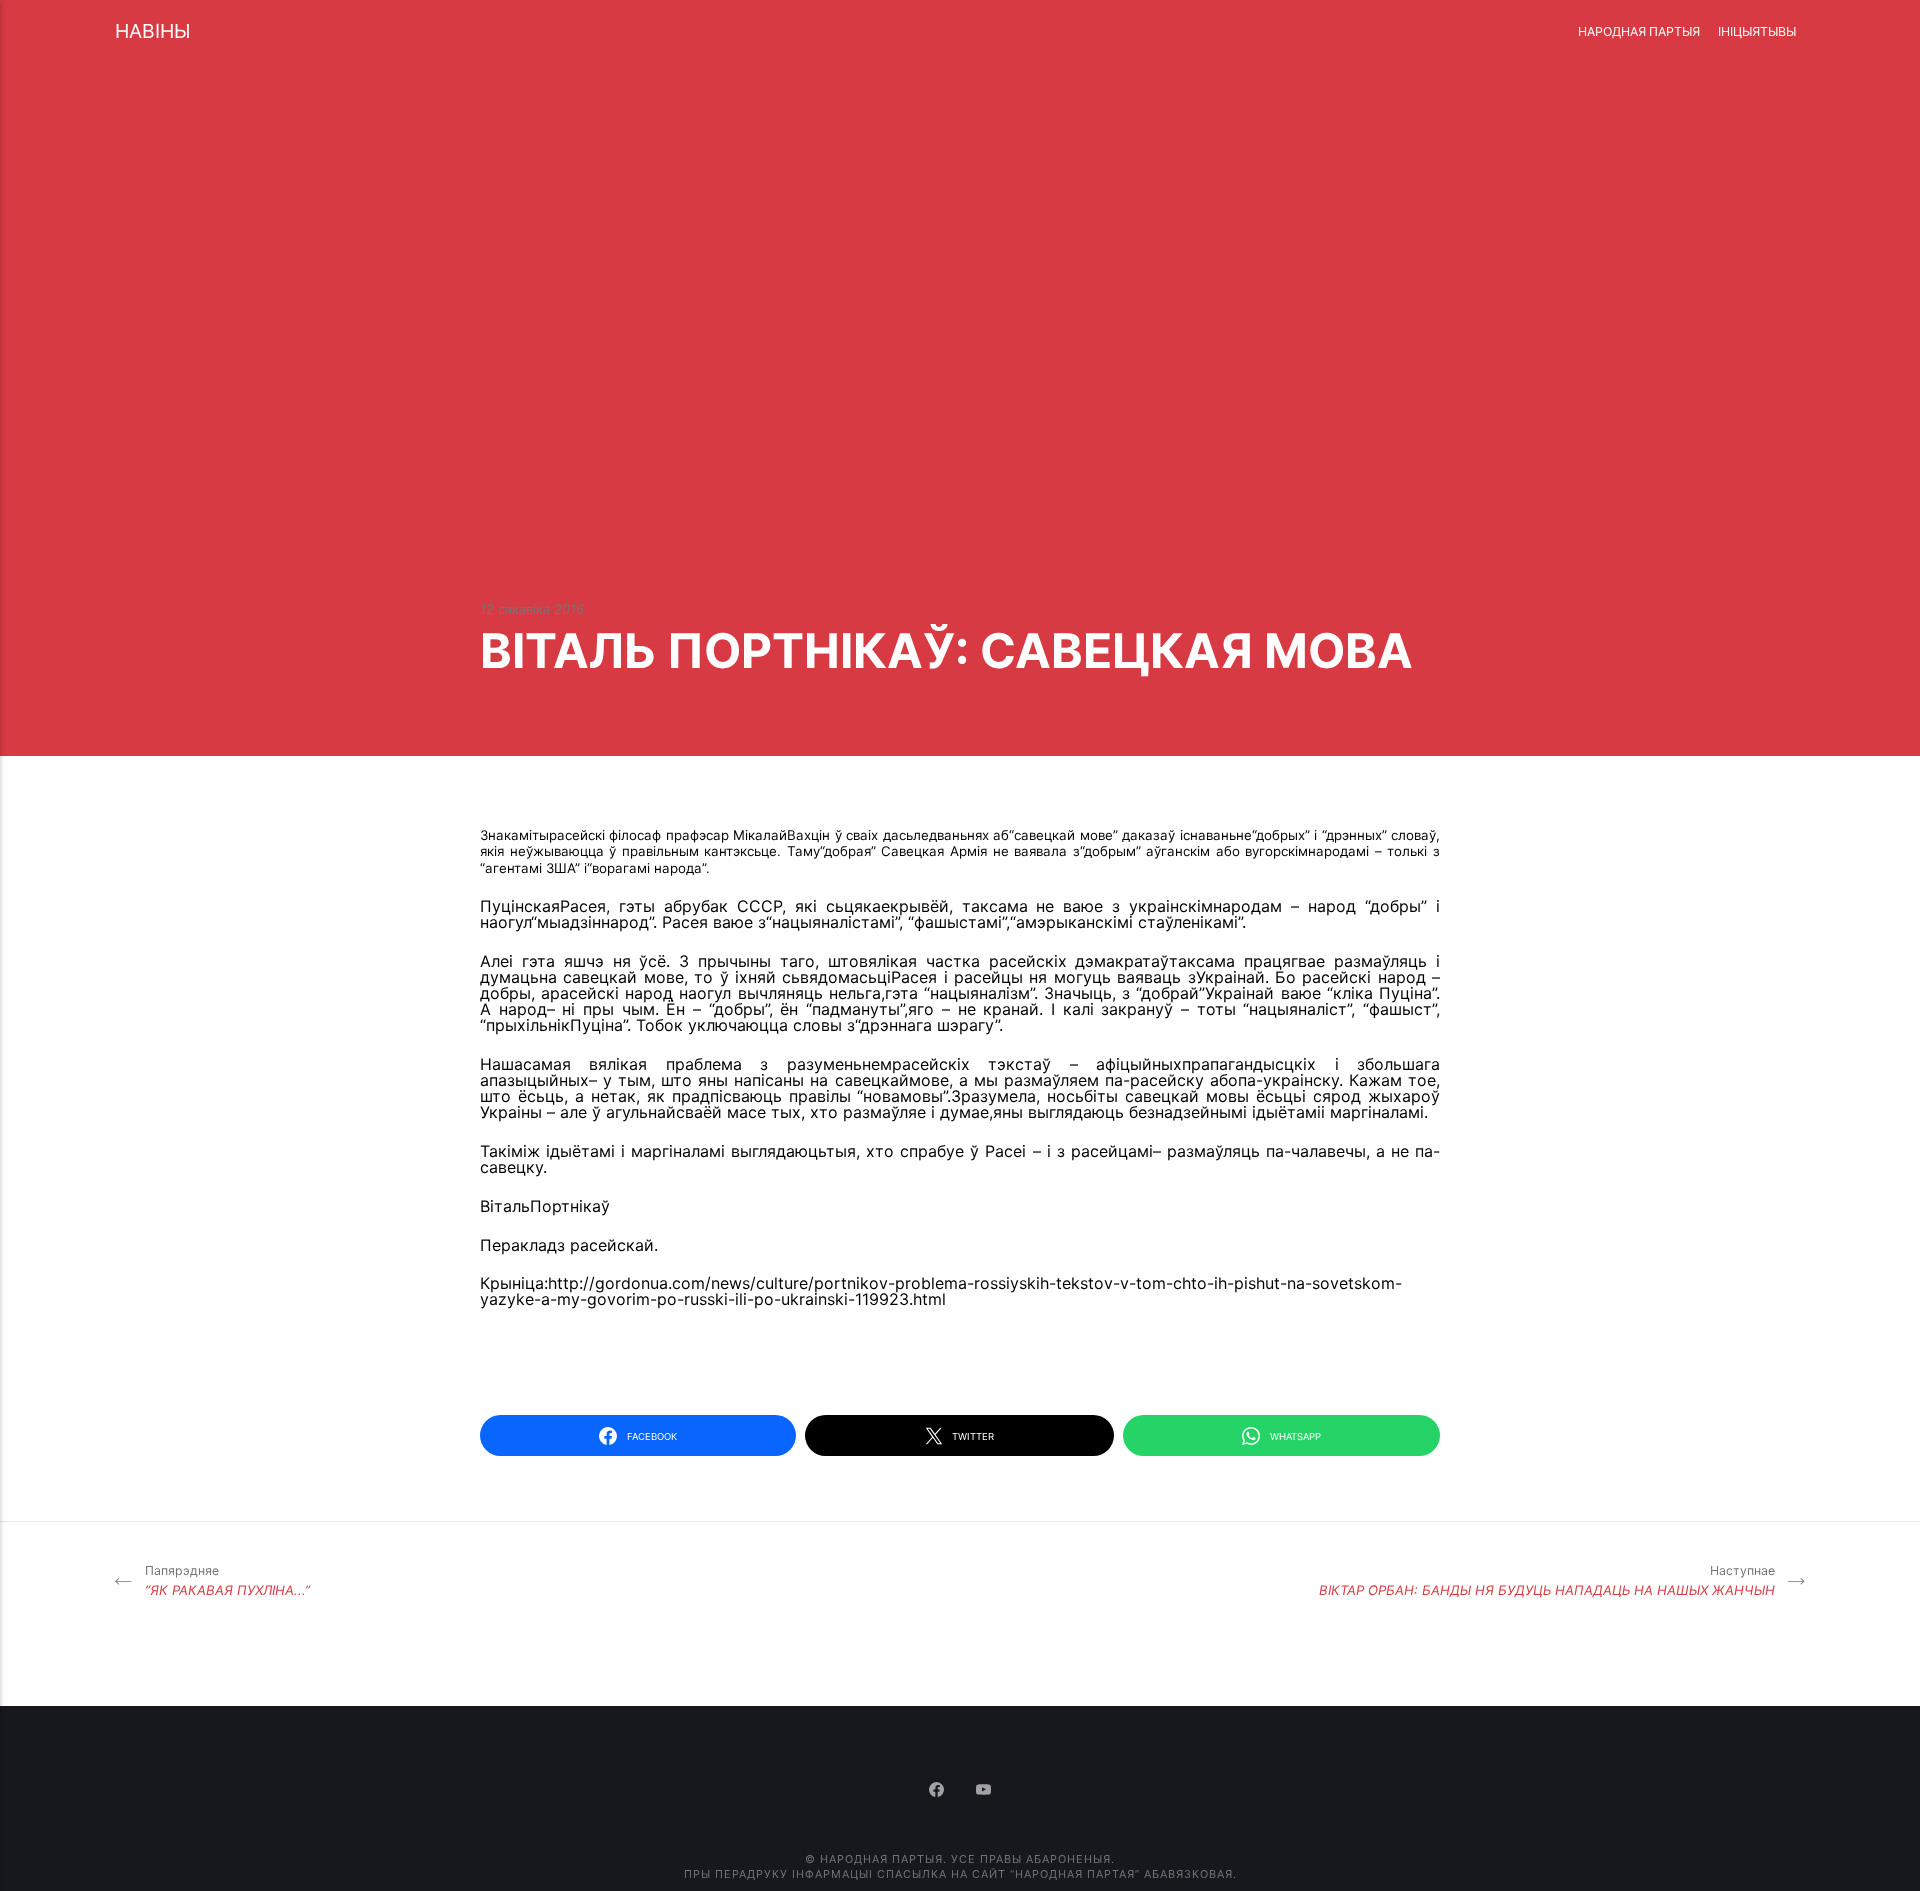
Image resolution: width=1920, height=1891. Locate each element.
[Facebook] (938, 1791)
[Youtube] (984, 1791)
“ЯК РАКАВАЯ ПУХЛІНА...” (227, 1580)
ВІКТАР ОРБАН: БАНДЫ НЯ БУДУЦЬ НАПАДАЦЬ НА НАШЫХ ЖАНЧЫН (1547, 1580)
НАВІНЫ (152, 31)
